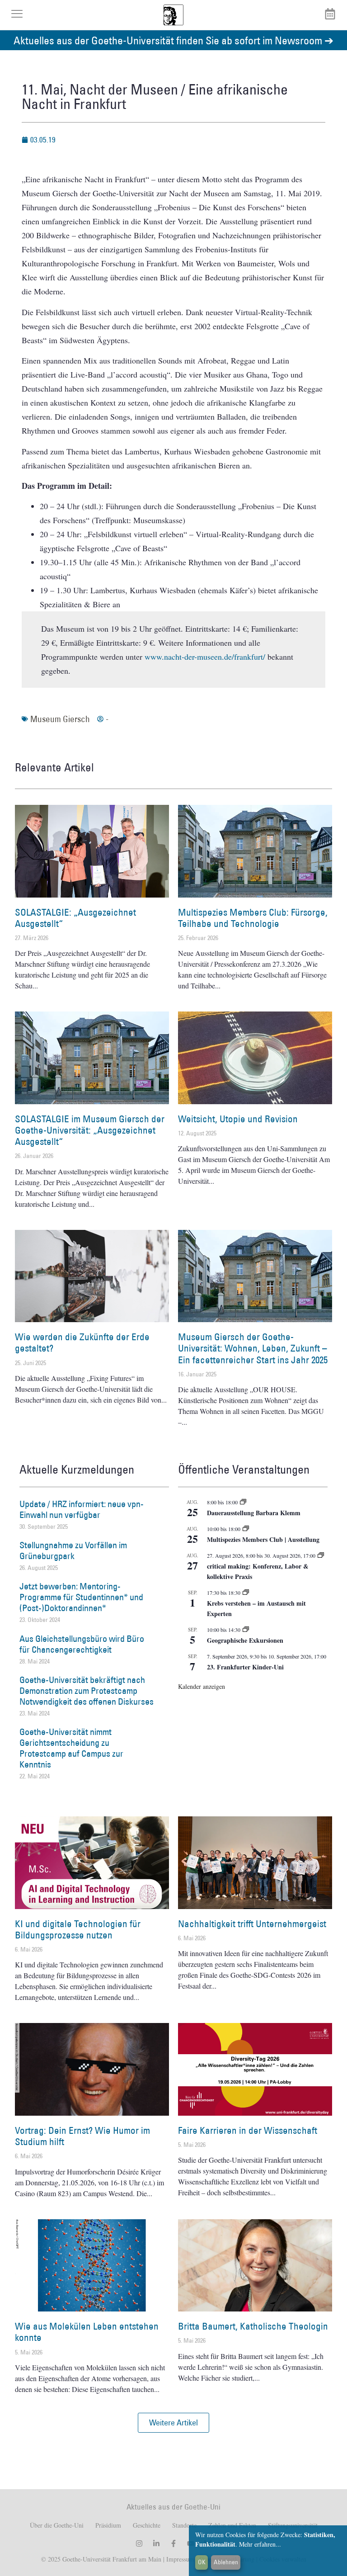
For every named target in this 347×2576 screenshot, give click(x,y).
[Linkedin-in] (156, 2543)
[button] (173, 2423)
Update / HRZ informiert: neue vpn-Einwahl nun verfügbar (82, 1509)
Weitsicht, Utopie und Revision (238, 1119)
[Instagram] (139, 2543)
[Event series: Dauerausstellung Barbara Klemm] (243, 1502)
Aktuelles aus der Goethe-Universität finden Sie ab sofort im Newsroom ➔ (173, 40)
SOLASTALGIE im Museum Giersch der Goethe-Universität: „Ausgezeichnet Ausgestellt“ (90, 1130)
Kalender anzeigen (202, 1686)
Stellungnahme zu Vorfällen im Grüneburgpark (73, 1550)
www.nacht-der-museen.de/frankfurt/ (205, 657)
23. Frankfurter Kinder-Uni (245, 1667)
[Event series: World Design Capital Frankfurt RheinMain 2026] (321, 1555)
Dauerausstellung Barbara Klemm (254, 1513)
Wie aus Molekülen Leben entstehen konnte (87, 2332)
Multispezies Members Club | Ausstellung (263, 1539)
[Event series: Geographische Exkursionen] (246, 1630)
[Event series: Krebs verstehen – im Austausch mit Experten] (246, 1593)
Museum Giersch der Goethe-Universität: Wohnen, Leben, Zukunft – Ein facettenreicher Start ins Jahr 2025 (253, 1348)
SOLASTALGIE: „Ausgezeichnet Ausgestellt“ (75, 918)
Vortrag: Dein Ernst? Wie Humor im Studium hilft (82, 2136)
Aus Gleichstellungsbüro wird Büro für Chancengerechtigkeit (82, 1644)
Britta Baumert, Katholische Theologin (253, 2326)
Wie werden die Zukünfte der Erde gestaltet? (82, 1342)
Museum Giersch (60, 719)
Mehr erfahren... (260, 2544)
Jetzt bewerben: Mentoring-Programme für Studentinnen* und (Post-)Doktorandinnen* (81, 1597)
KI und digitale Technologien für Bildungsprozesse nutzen (78, 1929)
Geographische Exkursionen (245, 1640)
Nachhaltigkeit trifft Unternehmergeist (252, 1924)
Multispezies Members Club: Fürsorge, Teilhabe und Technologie (253, 918)
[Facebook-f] (173, 2543)
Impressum (179, 2559)
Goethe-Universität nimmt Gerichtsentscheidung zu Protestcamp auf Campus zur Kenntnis (71, 1748)
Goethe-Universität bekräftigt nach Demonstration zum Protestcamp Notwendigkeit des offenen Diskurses (87, 1691)
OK (202, 2562)
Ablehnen (226, 2562)
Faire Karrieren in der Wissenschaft (248, 2130)
